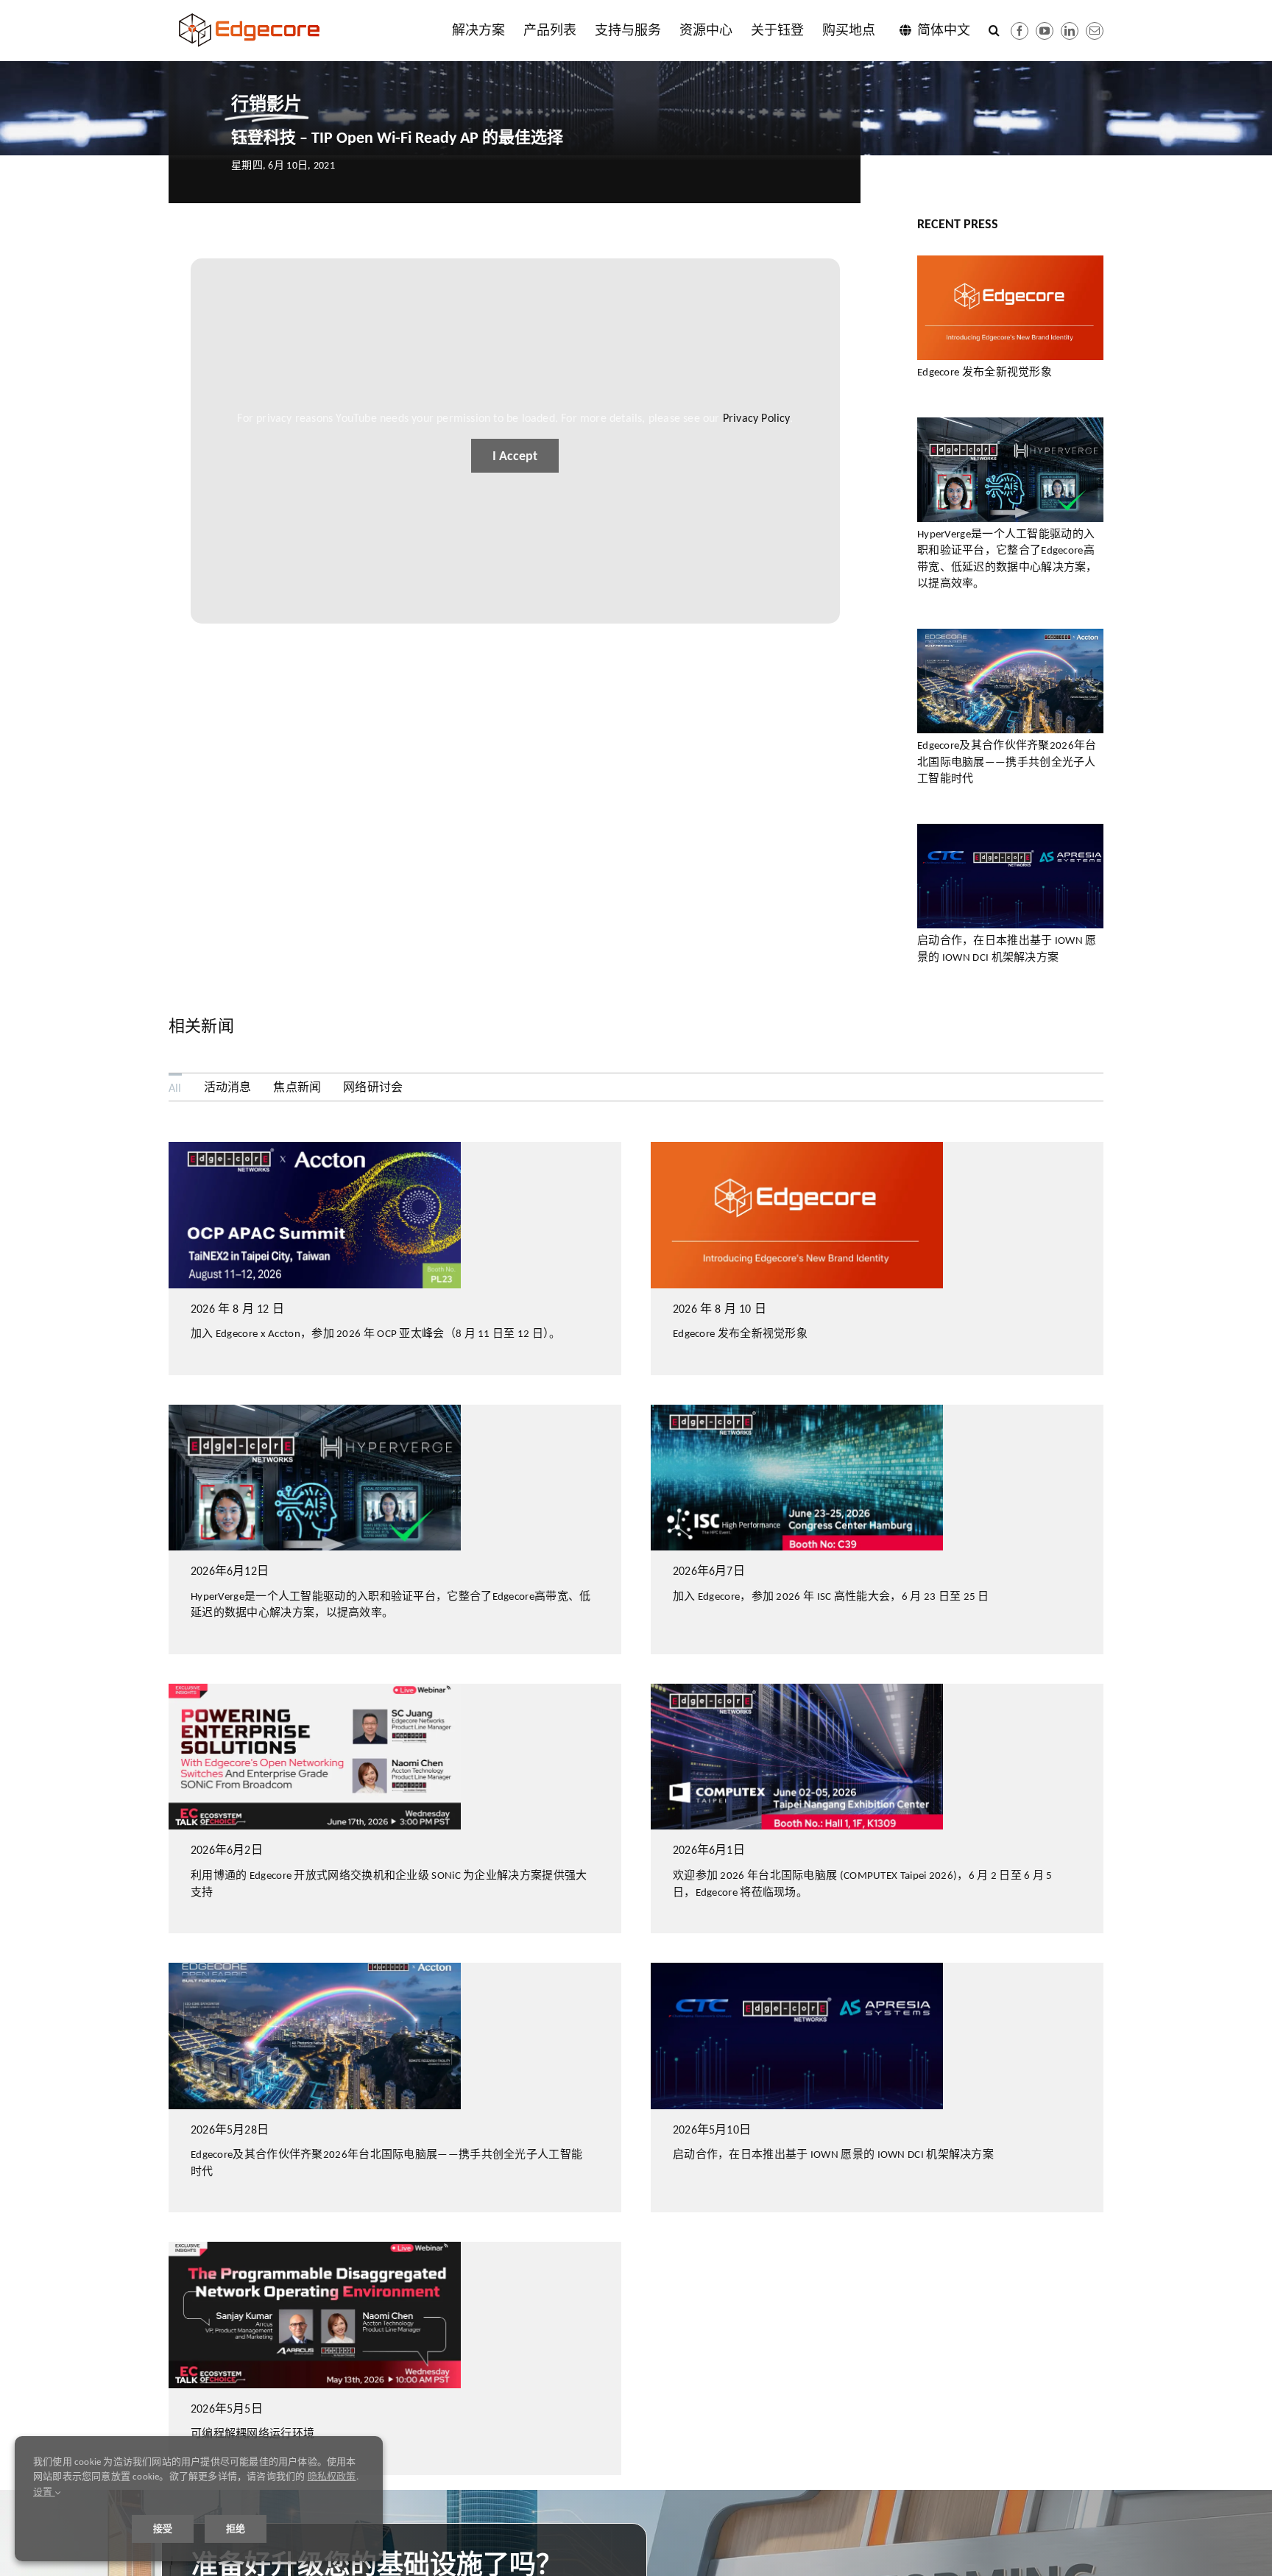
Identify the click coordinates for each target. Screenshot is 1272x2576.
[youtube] (1045, 31)
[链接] (1070, 31)
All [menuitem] (175, 1088)
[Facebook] (1020, 31)
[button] (994, 30)
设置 (44, 2492)
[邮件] (1095, 31)
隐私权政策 (332, 2476)
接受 (163, 2529)
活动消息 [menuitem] (228, 1087)
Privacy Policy (756, 418)
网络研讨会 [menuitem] (373, 1087)
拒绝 (236, 2529)
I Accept (515, 456)
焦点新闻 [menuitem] (297, 1087)
